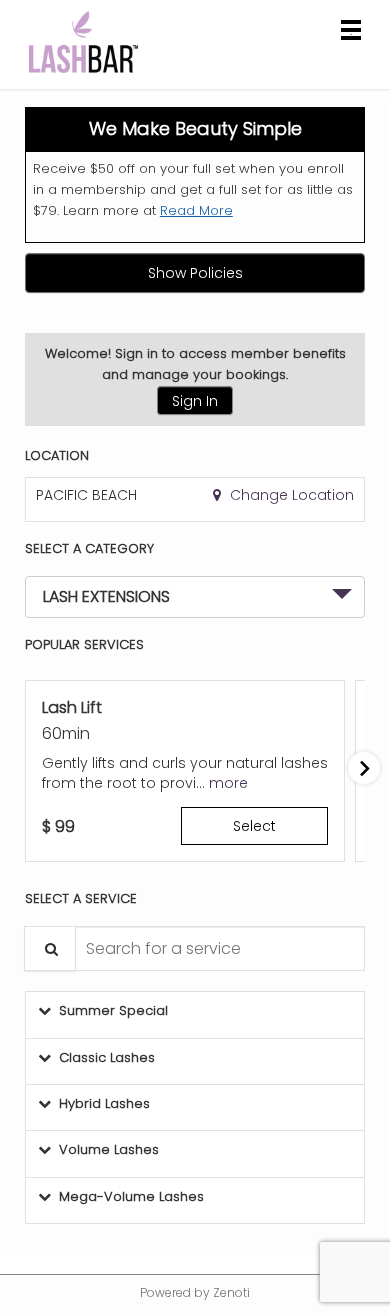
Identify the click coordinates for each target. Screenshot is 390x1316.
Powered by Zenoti (195, 1292)
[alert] (195, 175)
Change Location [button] (290, 495)
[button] (228, 783)
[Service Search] (50, 948)
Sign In (195, 401)
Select (254, 826)
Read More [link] (196, 210)
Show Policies (195, 273)
